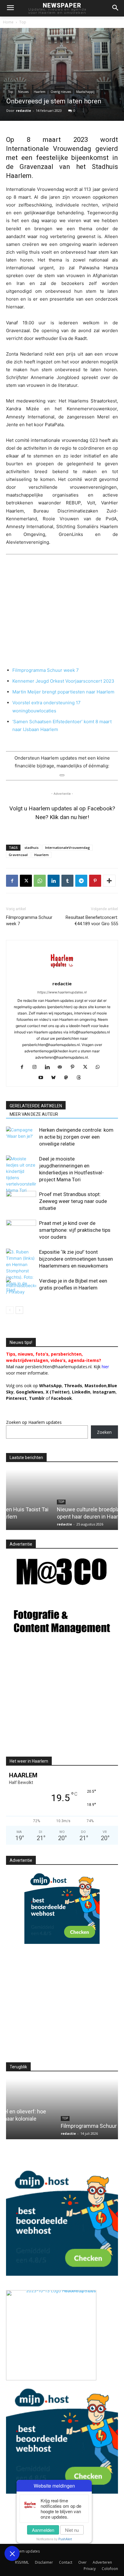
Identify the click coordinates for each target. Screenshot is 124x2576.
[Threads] (81, 1078)
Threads (73, 1386)
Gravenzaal (18, 855)
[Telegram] (81, 881)
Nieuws (23, 92)
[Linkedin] (54, 881)
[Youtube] (43, 1078)
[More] (109, 881)
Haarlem (40, 92)
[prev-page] (10, 1310)
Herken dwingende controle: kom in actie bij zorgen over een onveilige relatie (76, 1137)
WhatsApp (50, 1386)
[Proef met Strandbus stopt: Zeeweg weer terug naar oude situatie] (21, 1201)
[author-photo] (62, 975)
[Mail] (62, 1067)
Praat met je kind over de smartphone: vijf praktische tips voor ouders (75, 1230)
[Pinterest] (95, 881)
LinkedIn (81, 1392)
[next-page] (19, 1310)
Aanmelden (43, 2530)
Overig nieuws (61, 92)
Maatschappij (85, 92)
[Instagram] (37, 1067)
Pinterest (16, 1398)
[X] (26, 881)
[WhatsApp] (40, 881)
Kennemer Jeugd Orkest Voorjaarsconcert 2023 (63, 681)
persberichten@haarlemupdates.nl (58, 1367)
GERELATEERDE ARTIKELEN (36, 1106)
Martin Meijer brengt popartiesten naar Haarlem (63, 692)
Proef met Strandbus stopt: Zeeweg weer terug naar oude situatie (73, 1201)
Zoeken (104, 1432)
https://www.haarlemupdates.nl (62, 992)
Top (23, 22)
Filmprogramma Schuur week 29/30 (52, 2126)
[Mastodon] (68, 1078)
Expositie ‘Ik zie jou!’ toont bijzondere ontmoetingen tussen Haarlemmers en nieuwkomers (76, 1259)
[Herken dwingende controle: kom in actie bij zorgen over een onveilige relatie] (21, 1137)
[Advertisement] (57, 1702)
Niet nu (72, 2530)
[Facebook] (12, 881)
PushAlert (65, 2539)
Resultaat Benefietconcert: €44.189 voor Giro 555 (92, 921)
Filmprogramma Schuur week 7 (46, 670)
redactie (23, 110)
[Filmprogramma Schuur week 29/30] (62, 2109)
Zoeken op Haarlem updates (34, 1422)
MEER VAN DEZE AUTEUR (34, 1114)
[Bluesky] (56, 1078)
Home (8, 22)
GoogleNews (30, 1392)
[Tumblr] (67, 881)
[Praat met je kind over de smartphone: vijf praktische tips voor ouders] (21, 1230)
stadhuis (31, 847)
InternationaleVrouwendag (68, 847)
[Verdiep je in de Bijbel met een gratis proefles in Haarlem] (21, 1288)
